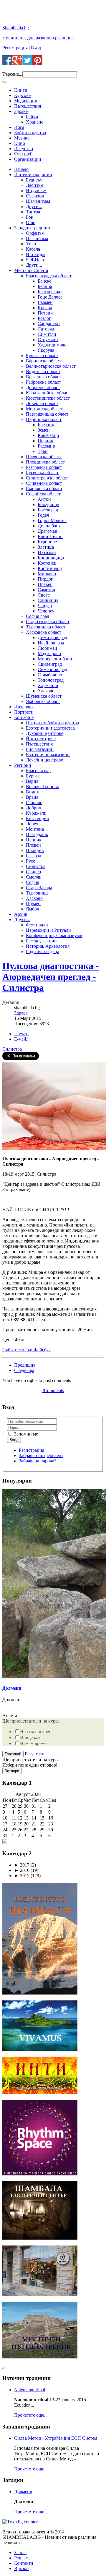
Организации (28, 159)
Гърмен (45, 302)
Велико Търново (43, 786)
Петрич (45, 313)
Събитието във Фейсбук (27, 1350)
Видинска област (43, 371)
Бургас (33, 776)
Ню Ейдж (36, 254)
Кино (20, 143)
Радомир (46, 446)
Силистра (36, 866)
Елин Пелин (50, 536)
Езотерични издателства (50, 728)
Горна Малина (52, 520)
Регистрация (15, 48)
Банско (45, 281)
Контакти (24, 2563)
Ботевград (48, 510)
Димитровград (52, 637)
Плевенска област (44, 457)
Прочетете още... (31, 2415)
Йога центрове (41, 739)
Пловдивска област (45, 462)
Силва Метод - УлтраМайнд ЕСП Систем (56, 2438)
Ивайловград (51, 643)
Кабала (33, 249)
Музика (22, 138)
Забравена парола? (38, 1461)
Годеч (43, 515)
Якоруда (46, 350)
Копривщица (51, 558)
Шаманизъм (38, 201)
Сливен (34, 872)
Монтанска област (44, 409)
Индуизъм (36, 191)
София (33, 882)
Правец (45, 584)
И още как (30, 1737)
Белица (45, 286)
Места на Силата (31, 270)
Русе (30, 861)
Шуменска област (44, 696)
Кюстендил (37, 818)
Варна (32, 781)
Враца (32, 797)
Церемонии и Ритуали (48, 930)
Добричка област (43, 387)
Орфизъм (35, 233)
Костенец (47, 563)
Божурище (48, 504)
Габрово (34, 802)
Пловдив (35, 850)
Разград (34, 856)
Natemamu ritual (30, 2390)
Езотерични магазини (48, 755)
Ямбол (33, 909)
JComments (53, 1390)
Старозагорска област (48, 622)
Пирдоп (46, 579)
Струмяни (48, 340)
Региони (23, 765)
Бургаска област (42, 355)
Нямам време (33, 1743)
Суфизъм (35, 196)
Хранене (35, 122)
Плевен (33, 845)
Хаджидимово (52, 345)
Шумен (33, 904)
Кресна (45, 308)
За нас (20, 2552)
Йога (19, 127)
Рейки (32, 117)
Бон (30, 217)
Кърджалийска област (48, 393)
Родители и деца (43, 951)
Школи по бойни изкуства (52, 723)
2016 (22, 1870)
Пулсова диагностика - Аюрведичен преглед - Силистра (51, 977)
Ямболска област (43, 701)
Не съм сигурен (36, 1732)
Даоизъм (35, 185)
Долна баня (49, 526)
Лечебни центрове (44, 760)
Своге (44, 595)
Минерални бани (55, 659)
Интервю (23, 707)
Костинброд (50, 568)
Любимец (47, 648)
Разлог (44, 318)
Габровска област (43, 382)
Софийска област (43, 494)
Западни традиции (33, 228)
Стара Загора (39, 888)
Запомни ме (25, 1434)
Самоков (46, 590)
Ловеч (32, 824)
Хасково (46, 691)
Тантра (33, 212)
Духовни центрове (45, 733)
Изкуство (24, 149)
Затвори (12, 1771)
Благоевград (50, 292)
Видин (33, 792)
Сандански (49, 324)
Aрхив (21, 914)
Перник (45, 441)
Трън (43, 451)
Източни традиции (33, 175)
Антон (44, 499)
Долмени (12, 1688)
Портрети (24, 712)
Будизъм (34, 180)
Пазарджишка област (47, 414)
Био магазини (40, 749)
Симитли (47, 334)
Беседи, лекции (41, 941)
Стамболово (50, 675)
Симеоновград (52, 669)
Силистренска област (47, 478)
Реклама (22, 2558)
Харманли (48, 685)
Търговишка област (46, 627)
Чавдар (45, 606)
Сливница (48, 600)
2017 (22, 1865)
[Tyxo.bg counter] (20, 2522)
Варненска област (44, 361)
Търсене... (12, 74)
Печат (21, 1034)
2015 (22, 1876)
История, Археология (48, 946)
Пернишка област (44, 419)
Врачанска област (44, 377)
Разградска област (44, 467)
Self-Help (35, 260)
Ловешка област (42, 403)
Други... (34, 206)
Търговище (37, 893)
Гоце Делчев (50, 297)
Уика (31, 244)
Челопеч (46, 611)
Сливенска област (44, 483)
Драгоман (48, 531)
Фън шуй (23, 154)
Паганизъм (37, 238)
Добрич (34, 808)
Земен (44, 430)
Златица (46, 547)
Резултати (35, 1754)
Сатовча (46, 329)
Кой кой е (24, 717)
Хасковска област (44, 632)
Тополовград (51, 680)
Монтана (35, 829)
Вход (36, 48)
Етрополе (47, 542)
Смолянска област (44, 489)
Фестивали (37, 925)
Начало (21, 169)
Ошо (31, 222)
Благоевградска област (49, 276)
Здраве (21, 111)
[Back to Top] (5, 2368)
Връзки (21, 2568)
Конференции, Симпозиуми (54, 935)
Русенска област (42, 473)
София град (38, 616)
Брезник (46, 425)
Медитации (26, 101)
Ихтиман (47, 552)
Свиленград (50, 664)
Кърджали (36, 813)
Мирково (47, 574)
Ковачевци (48, 435)
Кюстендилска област (48, 398)
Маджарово (49, 653)
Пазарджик (37, 834)
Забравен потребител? (41, 1455)
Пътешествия (28, 106)
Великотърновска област (51, 366)
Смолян (34, 877)
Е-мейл (21, 1039)
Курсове (22, 95)
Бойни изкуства (30, 133)
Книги (21, 90)
